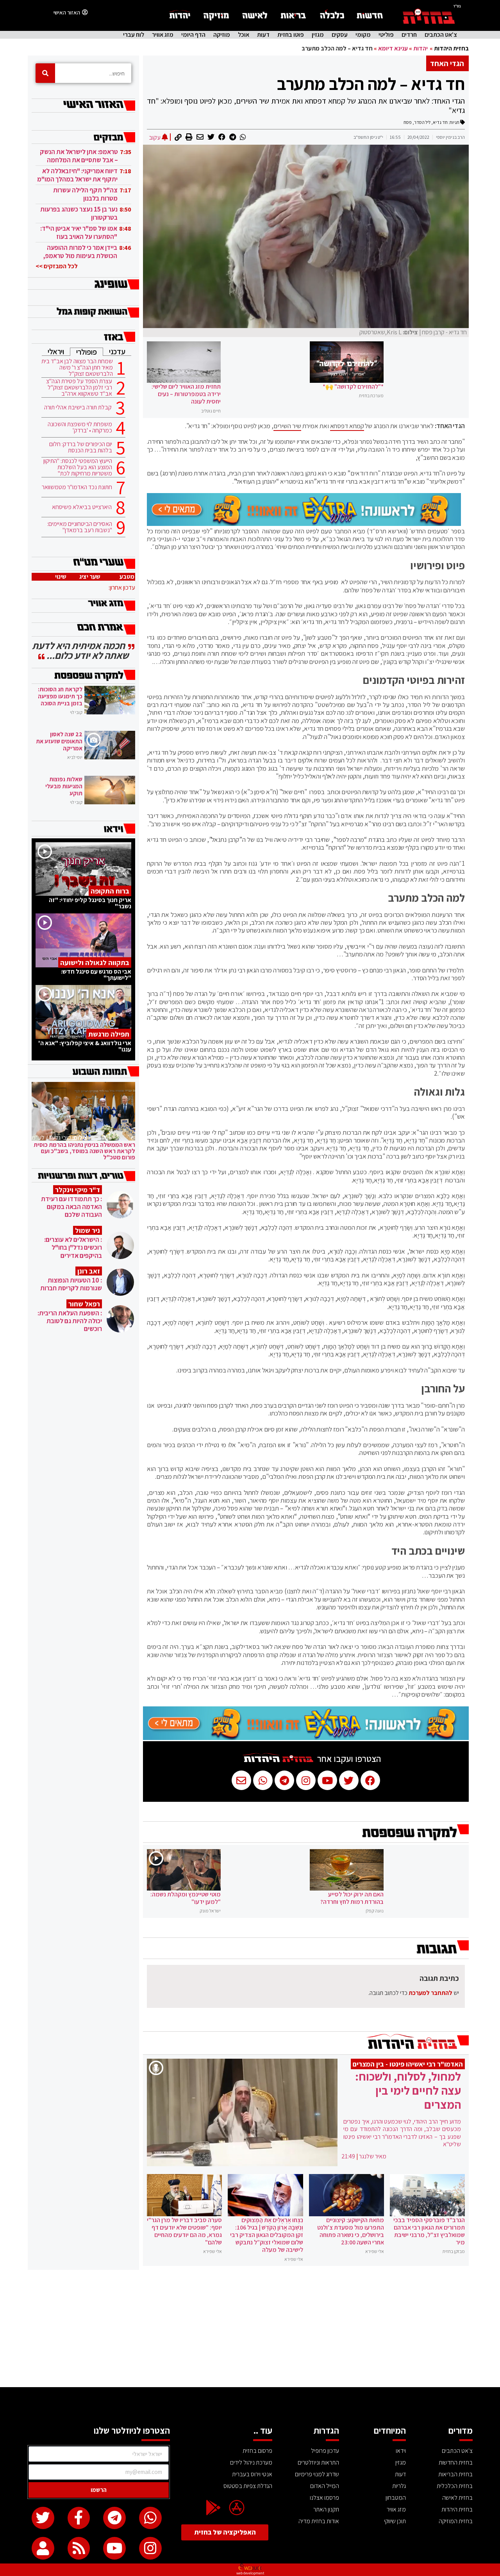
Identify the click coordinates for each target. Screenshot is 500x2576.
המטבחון (396, 2498)
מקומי (363, 35)
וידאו (401, 2451)
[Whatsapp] (150, 2518)
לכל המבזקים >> (57, 266)
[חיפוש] (45, 73)
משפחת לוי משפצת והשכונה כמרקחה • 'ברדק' (80, 427)
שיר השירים (287, 426)
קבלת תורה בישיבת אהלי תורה (78, 407)
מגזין (318, 35)
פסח (408, 122)
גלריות (399, 2486)
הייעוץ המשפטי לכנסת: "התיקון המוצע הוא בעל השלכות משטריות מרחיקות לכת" (78, 467)
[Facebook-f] (79, 2518)
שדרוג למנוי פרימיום (317, 2474)
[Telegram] (114, 2518)
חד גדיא (440, 122)
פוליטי (386, 35)
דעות (263, 35)
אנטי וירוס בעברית (252, 2474)
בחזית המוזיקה (456, 2521)
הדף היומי (193, 35)
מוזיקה (222, 35)
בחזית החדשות (456, 2462)
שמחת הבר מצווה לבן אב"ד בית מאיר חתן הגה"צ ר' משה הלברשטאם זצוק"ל (77, 368)
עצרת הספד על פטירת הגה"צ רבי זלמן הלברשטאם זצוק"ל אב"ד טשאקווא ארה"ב (79, 387)
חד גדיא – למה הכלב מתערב (371, 84)
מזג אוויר (163, 35)
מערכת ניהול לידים (251, 2462)
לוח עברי (134, 35)
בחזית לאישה (457, 2498)
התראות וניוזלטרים (318, 2462)
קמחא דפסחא (347, 426)
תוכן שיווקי (395, 2521)
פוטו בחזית (291, 35)
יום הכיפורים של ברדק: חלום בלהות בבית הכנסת (81, 447)
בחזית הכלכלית (455, 2486)
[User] (43, 2548)
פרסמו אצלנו (324, 2498)
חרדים (409, 35)
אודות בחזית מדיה (319, 2521)
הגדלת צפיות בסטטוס (248, 2486)
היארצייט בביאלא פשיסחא (82, 507)
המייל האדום (325, 2486)
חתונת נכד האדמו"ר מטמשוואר (77, 487)
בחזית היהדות (451, 48)
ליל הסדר (422, 122)
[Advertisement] (250, 2328)
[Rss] (79, 2548)
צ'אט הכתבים (441, 35)
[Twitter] (43, 2518)
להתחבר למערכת (430, 1993)
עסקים (340, 35)
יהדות (421, 48)
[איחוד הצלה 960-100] (304, 524)
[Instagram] (150, 2548)
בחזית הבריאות (455, 2474)
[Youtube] (114, 2548)
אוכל (244, 35)
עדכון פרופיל (325, 2451)
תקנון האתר (326, 2509)
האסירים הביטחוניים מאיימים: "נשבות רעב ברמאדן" (80, 527)
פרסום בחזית (257, 2451)
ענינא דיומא (393, 48)
